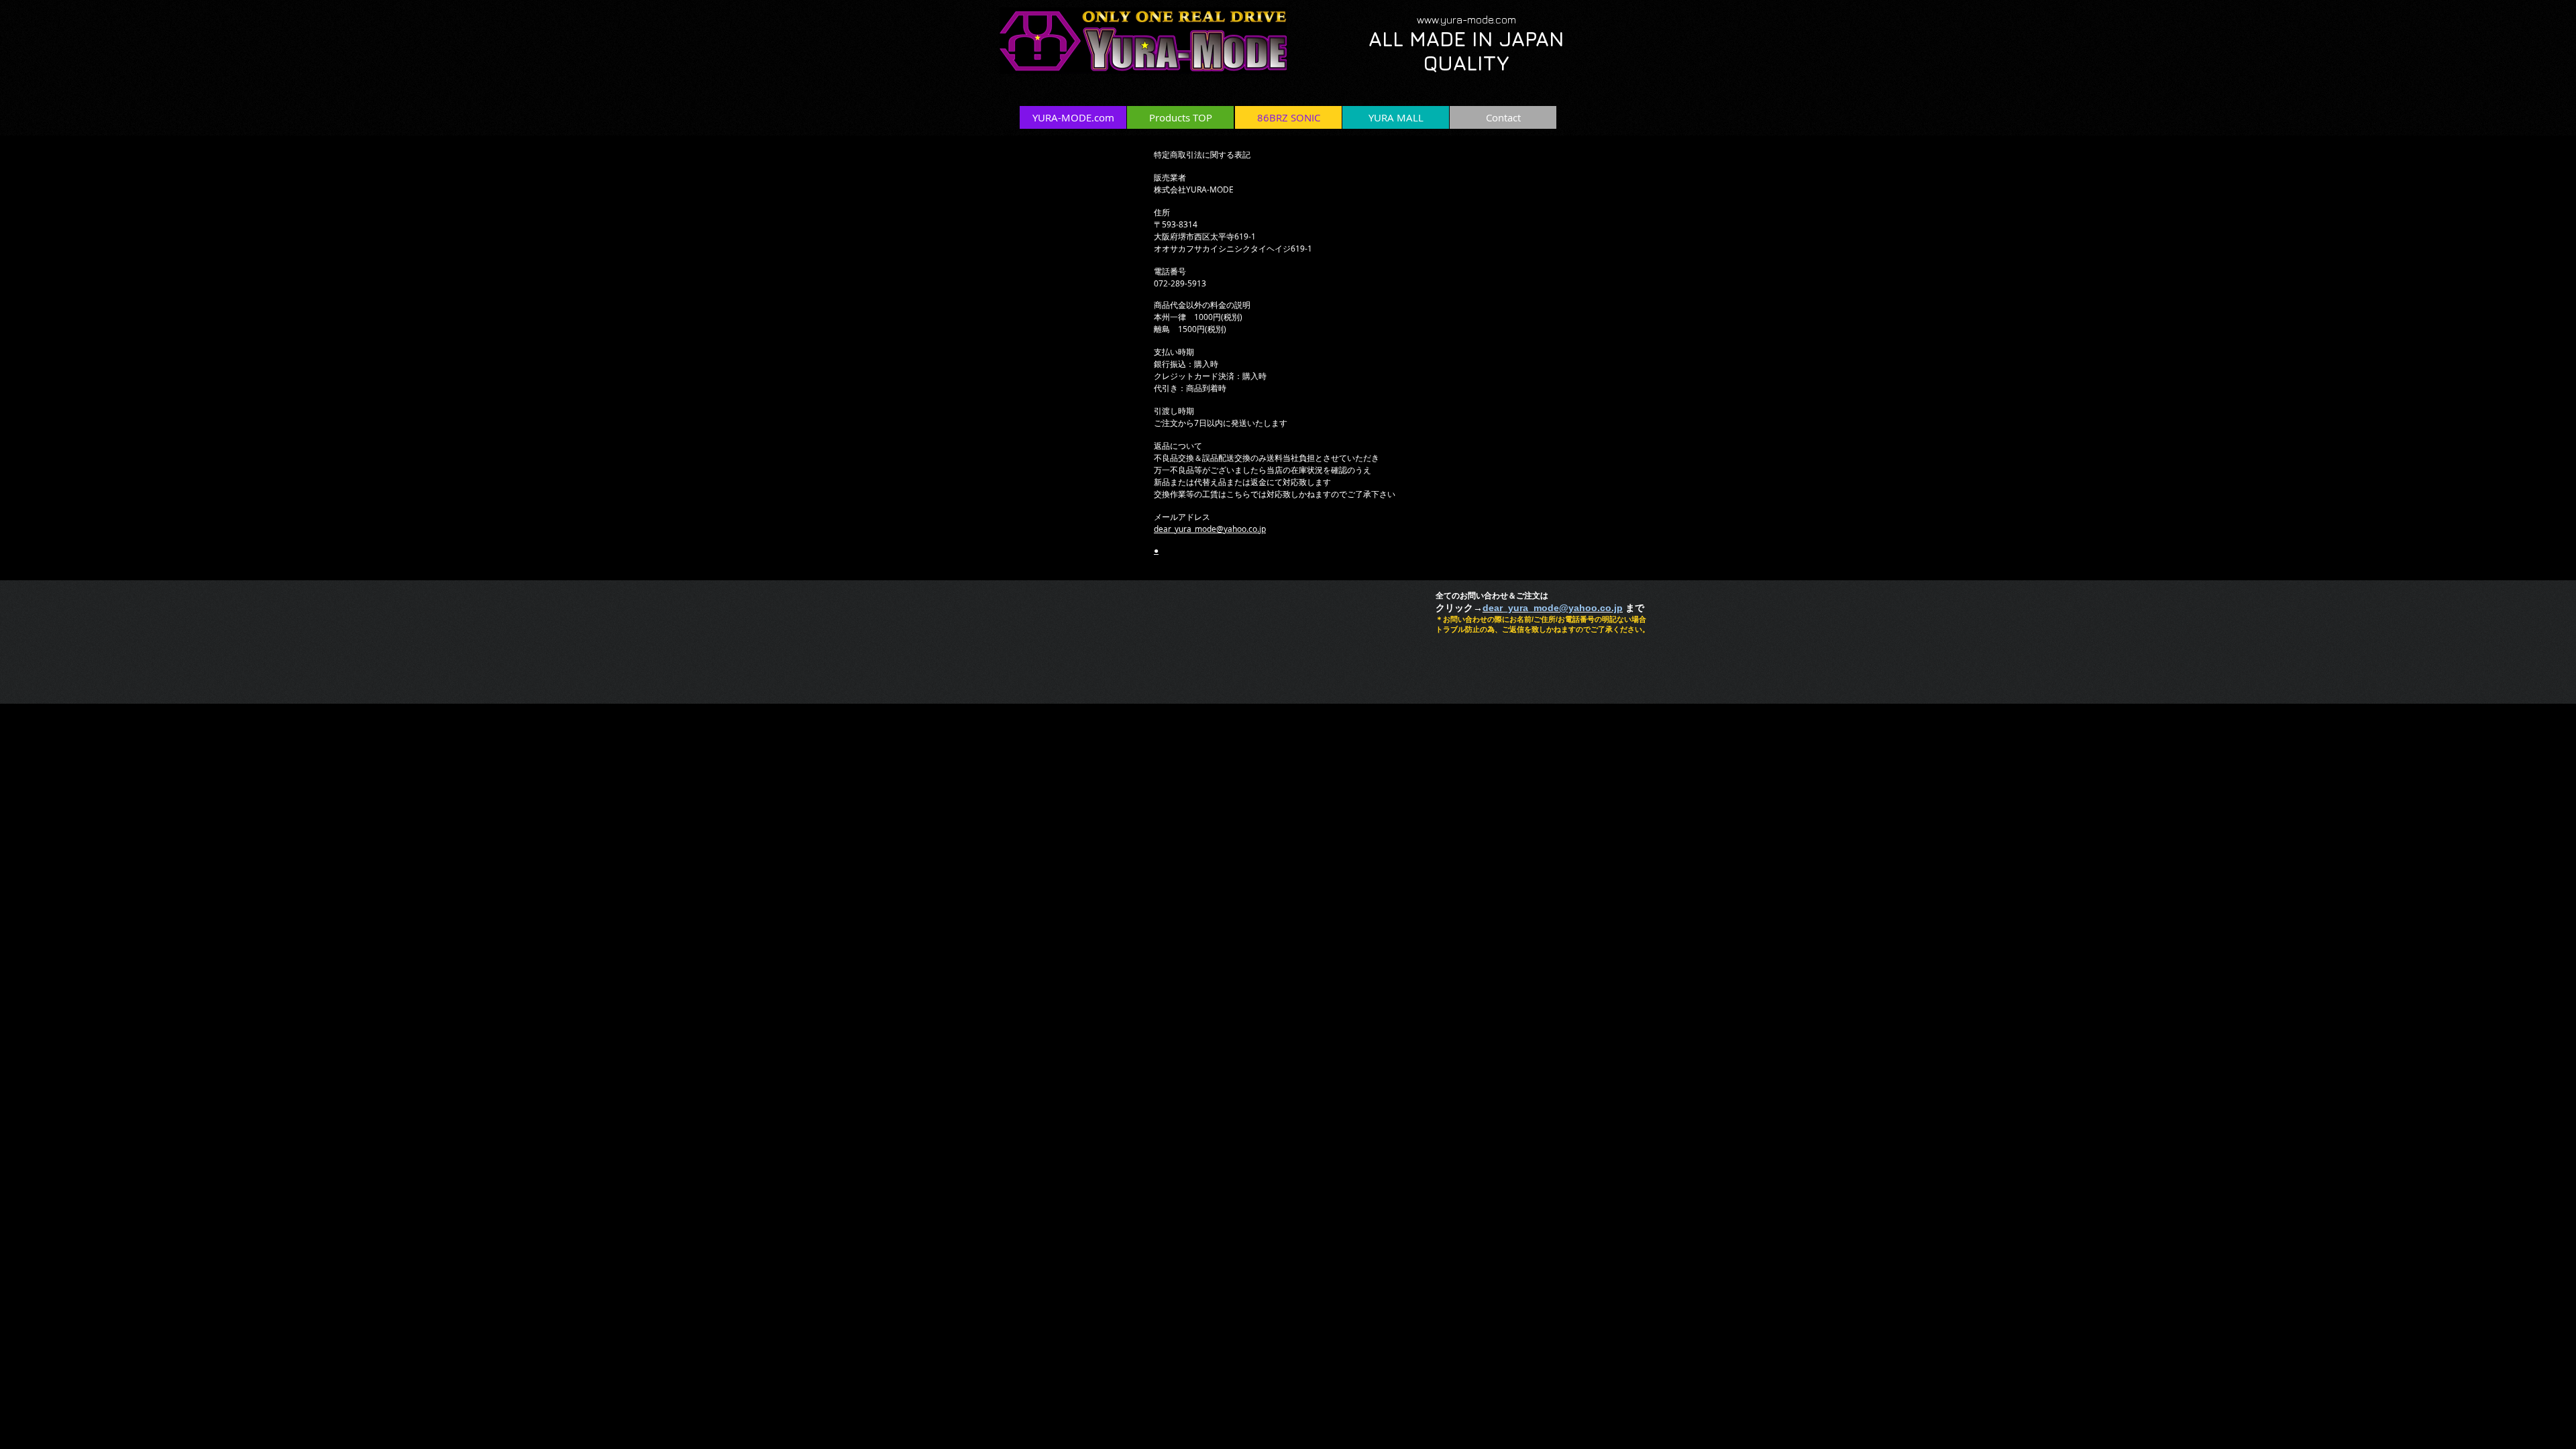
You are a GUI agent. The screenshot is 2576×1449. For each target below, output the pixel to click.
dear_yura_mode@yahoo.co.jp (1210, 529)
